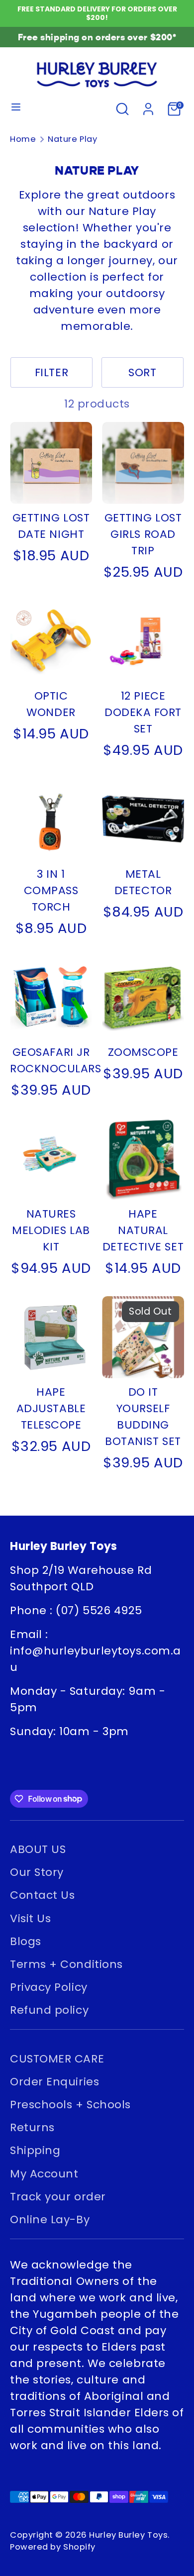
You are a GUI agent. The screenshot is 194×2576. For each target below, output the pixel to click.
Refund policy (49, 2010)
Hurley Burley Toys (128, 2535)
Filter (51, 372)
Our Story (37, 1872)
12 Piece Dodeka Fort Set (143, 712)
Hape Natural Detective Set (143, 1230)
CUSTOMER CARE (57, 2059)
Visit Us (30, 1918)
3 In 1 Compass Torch (51, 890)
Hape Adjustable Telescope (51, 1408)
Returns (32, 2127)
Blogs (26, 1941)
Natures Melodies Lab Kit (51, 1230)
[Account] (148, 107)
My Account (44, 2174)
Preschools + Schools (70, 2105)
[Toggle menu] (16, 109)
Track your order (58, 2197)
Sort (142, 372)
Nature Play (72, 139)
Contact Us (43, 1895)
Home (23, 139)
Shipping (35, 2150)
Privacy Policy (49, 1987)
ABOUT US (38, 1849)
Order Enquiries (54, 2082)
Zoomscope (143, 1052)
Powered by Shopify (53, 2547)
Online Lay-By (50, 2219)
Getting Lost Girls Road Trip (143, 534)
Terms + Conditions (66, 1964)
